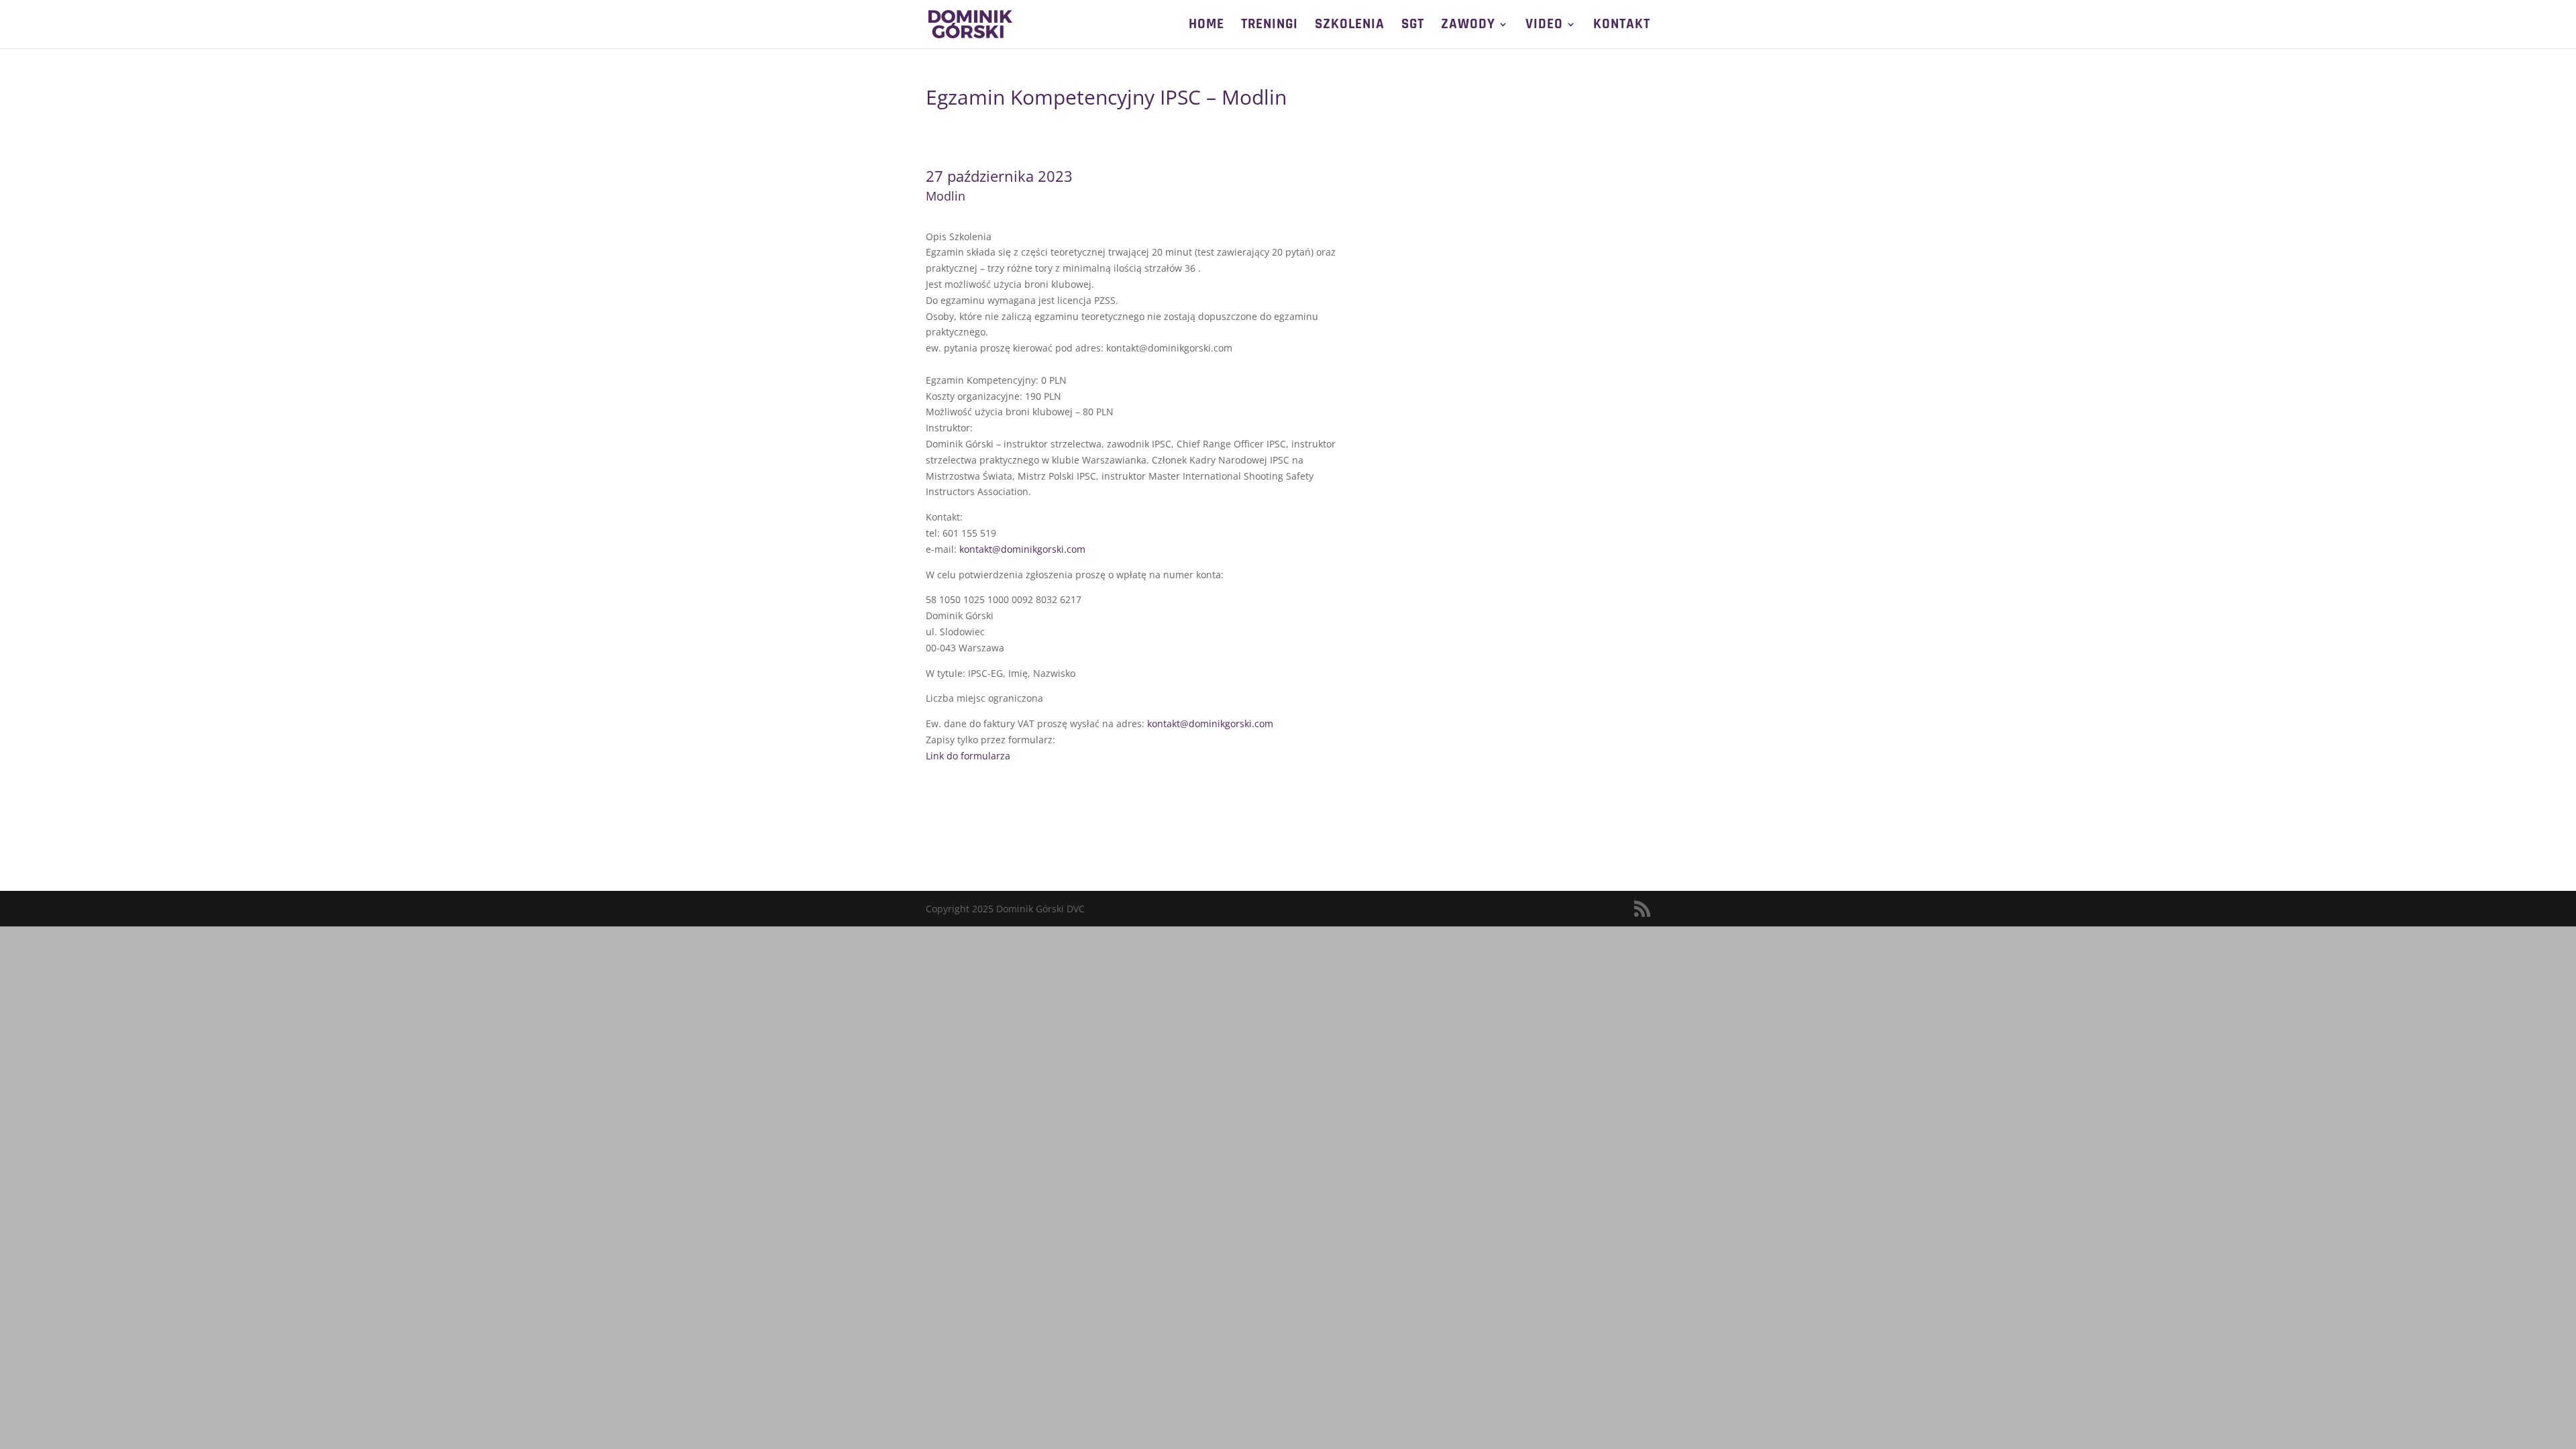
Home (1206, 26)
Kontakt (1622, 26)
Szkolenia (1350, 26)
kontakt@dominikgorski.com (1022, 549)
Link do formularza (968, 756)
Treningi (1270, 26)
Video (1544, 26)
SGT (1413, 26)
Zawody (1468, 26)
